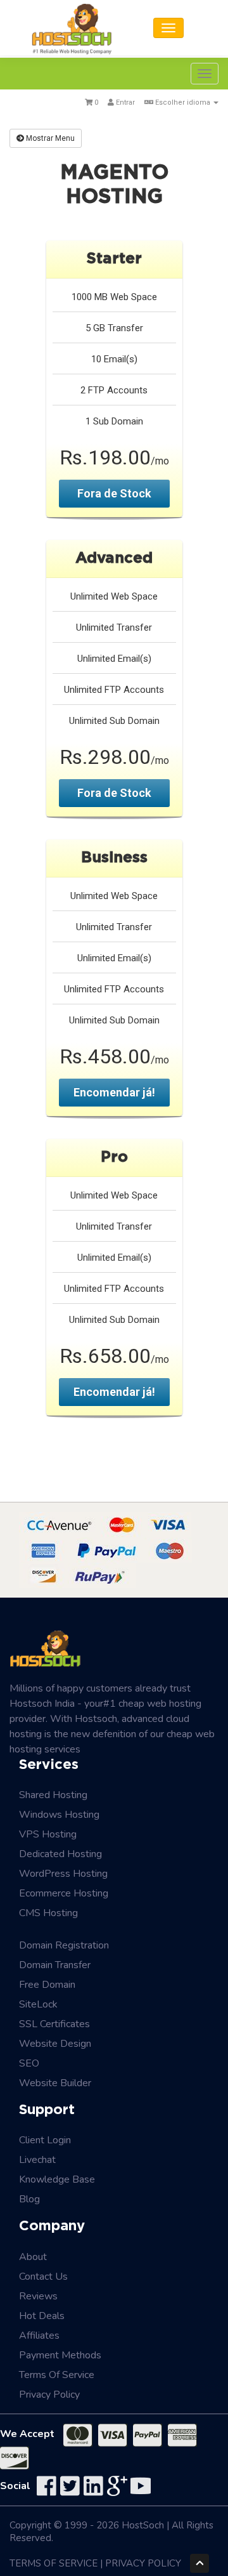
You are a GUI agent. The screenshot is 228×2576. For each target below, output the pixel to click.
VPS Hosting (48, 1834)
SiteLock (38, 2004)
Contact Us (43, 2277)
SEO (29, 2063)
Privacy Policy (49, 2395)
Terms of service (57, 2375)
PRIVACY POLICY (143, 2563)
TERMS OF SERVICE (54, 2563)
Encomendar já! (114, 1092)
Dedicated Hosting (60, 1854)
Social (15, 2486)
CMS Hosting (48, 1913)
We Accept (27, 2434)
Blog (29, 2199)
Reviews (38, 2296)
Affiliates (39, 2336)
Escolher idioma (183, 102)
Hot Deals (42, 2316)
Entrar (124, 102)
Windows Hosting (59, 1815)
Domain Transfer (55, 1965)
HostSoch (143, 2525)
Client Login (45, 2140)
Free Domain (47, 1985)
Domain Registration (64, 1945)
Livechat (37, 2160)
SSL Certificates (54, 2024)
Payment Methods (60, 2355)
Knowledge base (57, 2179)
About (33, 2257)
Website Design (55, 2044)
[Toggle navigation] (168, 28)
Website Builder (55, 2083)
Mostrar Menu (49, 138)
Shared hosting (53, 1795)
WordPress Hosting (63, 1874)
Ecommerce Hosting (64, 1893)
